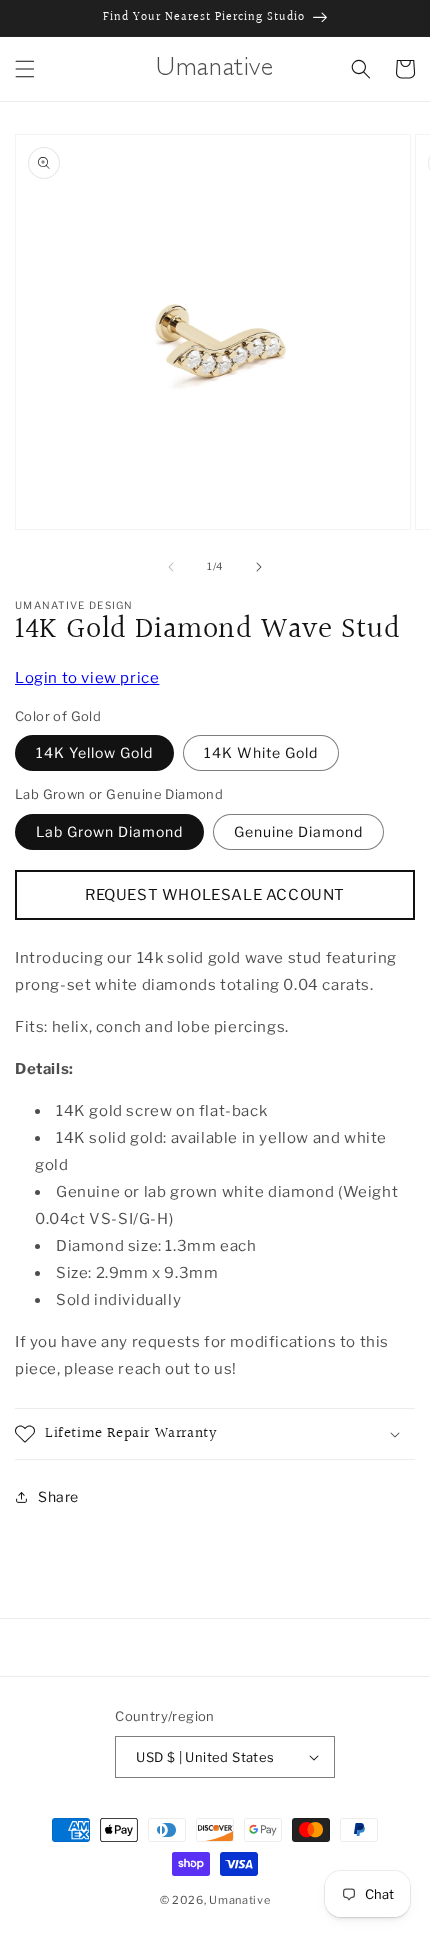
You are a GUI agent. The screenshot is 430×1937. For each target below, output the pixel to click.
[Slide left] (171, 567)
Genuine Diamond (298, 831)
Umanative (239, 1900)
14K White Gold (261, 752)
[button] (25, 69)
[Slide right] (259, 567)
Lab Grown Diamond (109, 831)
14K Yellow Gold (94, 752)
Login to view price (87, 678)
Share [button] (58, 1496)
